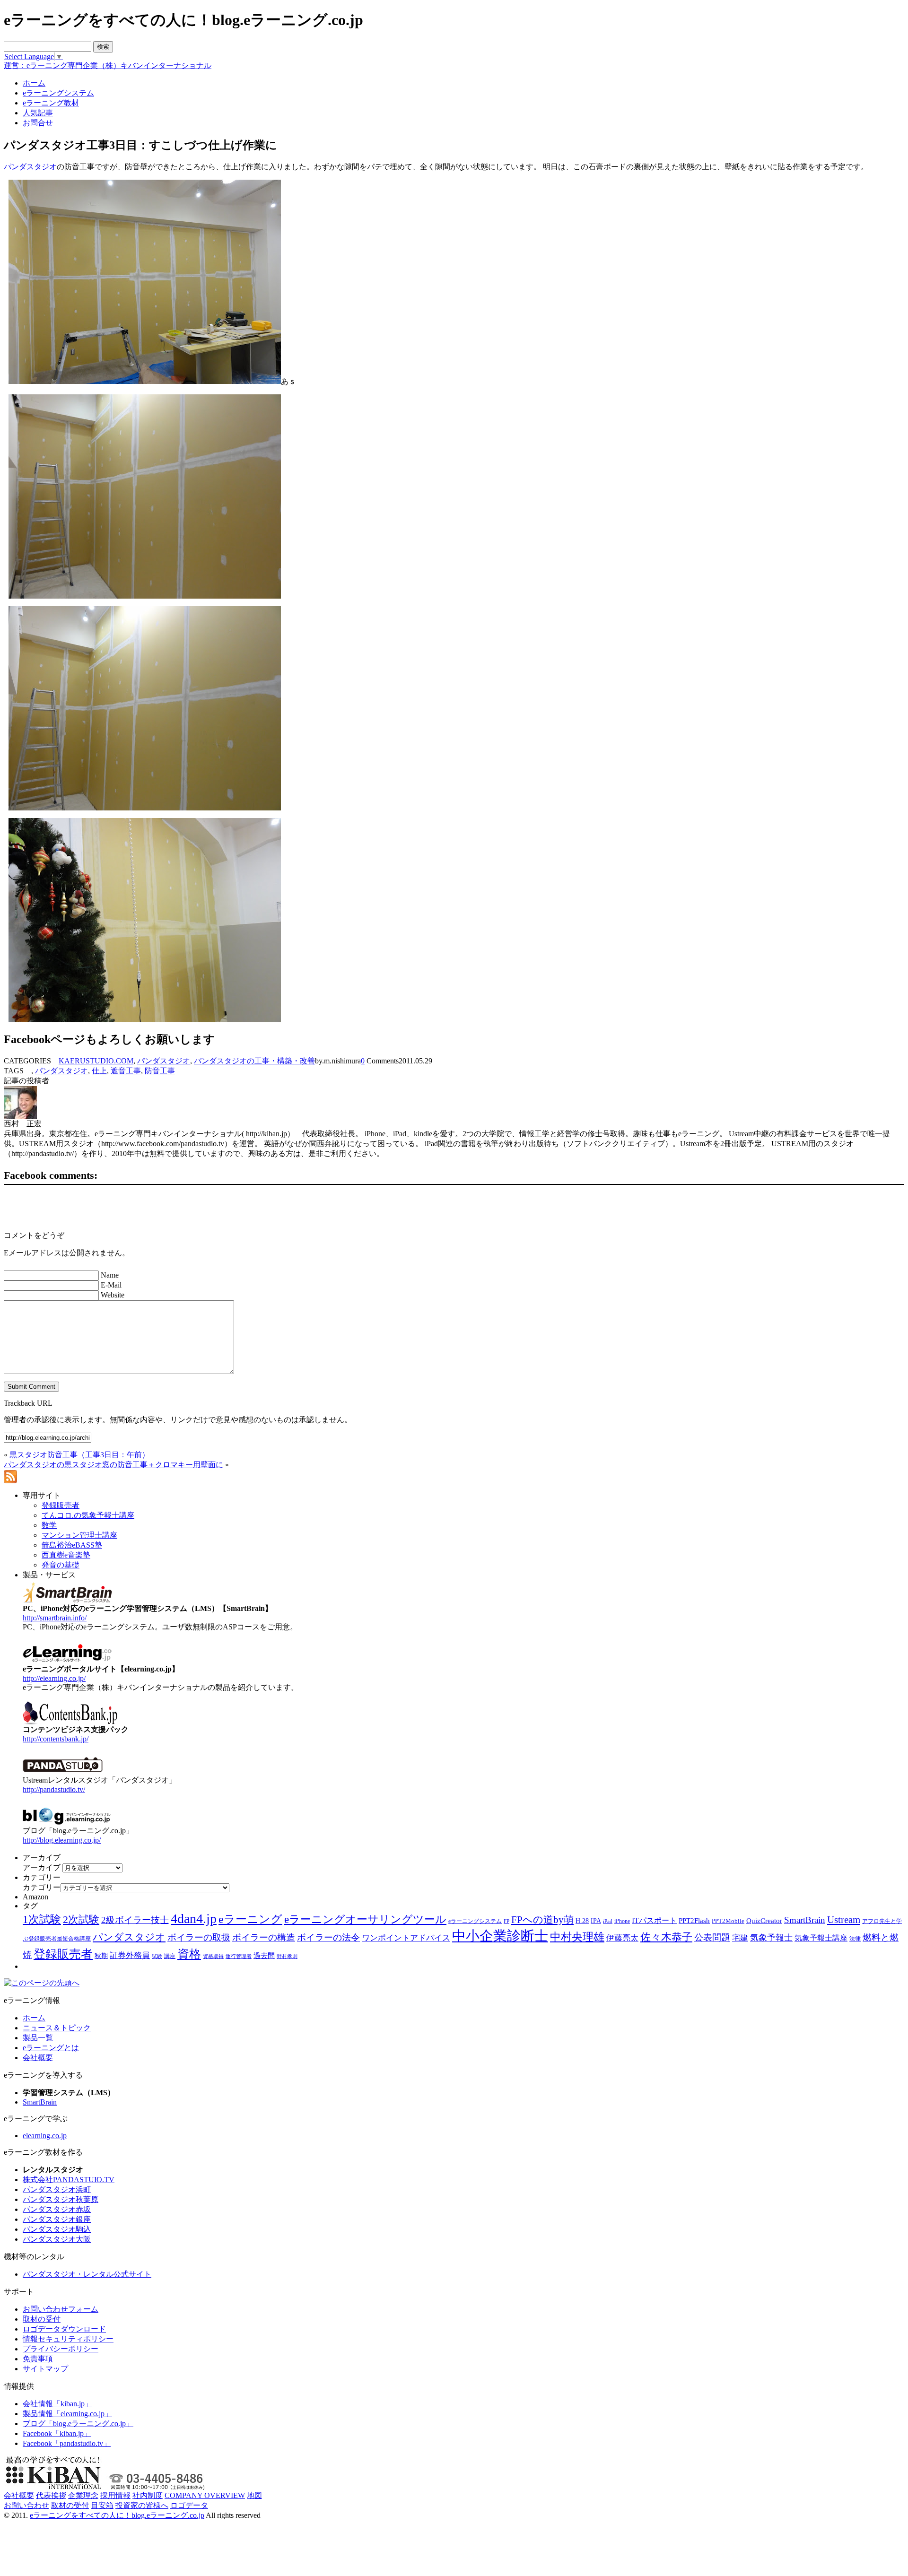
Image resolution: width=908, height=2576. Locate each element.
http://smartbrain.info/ (55, 1618)
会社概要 (38, 2058)
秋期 (101, 1956)
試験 (157, 1956)
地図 (254, 2495)
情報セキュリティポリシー (68, 2339)
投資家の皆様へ (142, 2505)
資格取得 (213, 1956)
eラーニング (250, 1919)
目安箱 (102, 2505)
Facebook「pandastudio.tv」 (67, 2443)
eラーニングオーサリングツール (365, 1919)
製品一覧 (38, 2038)
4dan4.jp (194, 1919)
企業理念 (83, 2495)
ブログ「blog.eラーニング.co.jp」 (78, 2424)
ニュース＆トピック (57, 2028)
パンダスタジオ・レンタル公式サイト (87, 2274)
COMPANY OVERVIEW (205, 2495)
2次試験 (81, 1919)
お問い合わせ (26, 2505)
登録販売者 (63, 1954)
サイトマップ (45, 2369)
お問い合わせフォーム (61, 2309)
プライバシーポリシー (61, 2349)
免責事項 (38, 2359)
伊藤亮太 (622, 1938)
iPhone (622, 1921)
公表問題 (712, 1937)
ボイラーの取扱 (199, 1937)
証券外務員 (130, 1955)
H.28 (582, 1921)
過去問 (264, 1955)
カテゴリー (42, 1887)
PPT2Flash (694, 1921)
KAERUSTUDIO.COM (96, 1061)
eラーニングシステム (475, 1921)
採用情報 (115, 2495)
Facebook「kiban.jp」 (57, 2433)
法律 (855, 1939)
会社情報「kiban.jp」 (57, 2404)
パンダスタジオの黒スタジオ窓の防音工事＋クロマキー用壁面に (113, 1465)
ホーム (34, 2018)
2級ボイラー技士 (135, 1920)
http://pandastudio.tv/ (54, 1789)
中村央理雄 (577, 1937)
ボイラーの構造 (264, 1937)
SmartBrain (805, 1920)
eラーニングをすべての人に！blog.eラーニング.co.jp (117, 2515)
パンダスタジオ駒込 (57, 2229)
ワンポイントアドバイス (406, 1938)
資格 (189, 1954)
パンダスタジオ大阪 (57, 2239)
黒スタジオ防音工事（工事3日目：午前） (79, 1455)
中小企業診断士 (500, 1936)
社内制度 (148, 2495)
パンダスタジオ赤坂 (57, 2209)
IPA (596, 1921)
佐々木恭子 (666, 1937)
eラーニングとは (51, 2048)
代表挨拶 (51, 2495)
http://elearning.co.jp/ (54, 1678)
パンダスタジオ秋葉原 (61, 2199)
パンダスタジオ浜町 (57, 2189)
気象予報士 (771, 1938)
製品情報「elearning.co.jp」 (67, 2414)
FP (506, 1921)
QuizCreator (764, 1921)
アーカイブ (42, 1867)
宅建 (740, 1938)
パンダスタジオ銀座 (57, 2219)
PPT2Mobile (728, 1921)
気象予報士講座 (821, 1938)
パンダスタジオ (30, 167)
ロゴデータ (189, 2505)
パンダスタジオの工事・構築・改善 (254, 1061)
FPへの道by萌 (542, 1920)
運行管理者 (239, 1956)
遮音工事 (126, 1071)
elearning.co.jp (45, 2136)
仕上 (99, 1071)
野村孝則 (287, 1956)
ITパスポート (654, 1920)
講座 (170, 1956)
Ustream (844, 1920)
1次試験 (42, 1919)
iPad (608, 1921)
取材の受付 (42, 2319)
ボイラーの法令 (328, 1937)
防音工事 (160, 1071)
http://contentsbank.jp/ (56, 1739)
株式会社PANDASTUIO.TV (69, 2180)
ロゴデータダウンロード (64, 2329)
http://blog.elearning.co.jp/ (62, 1840)
